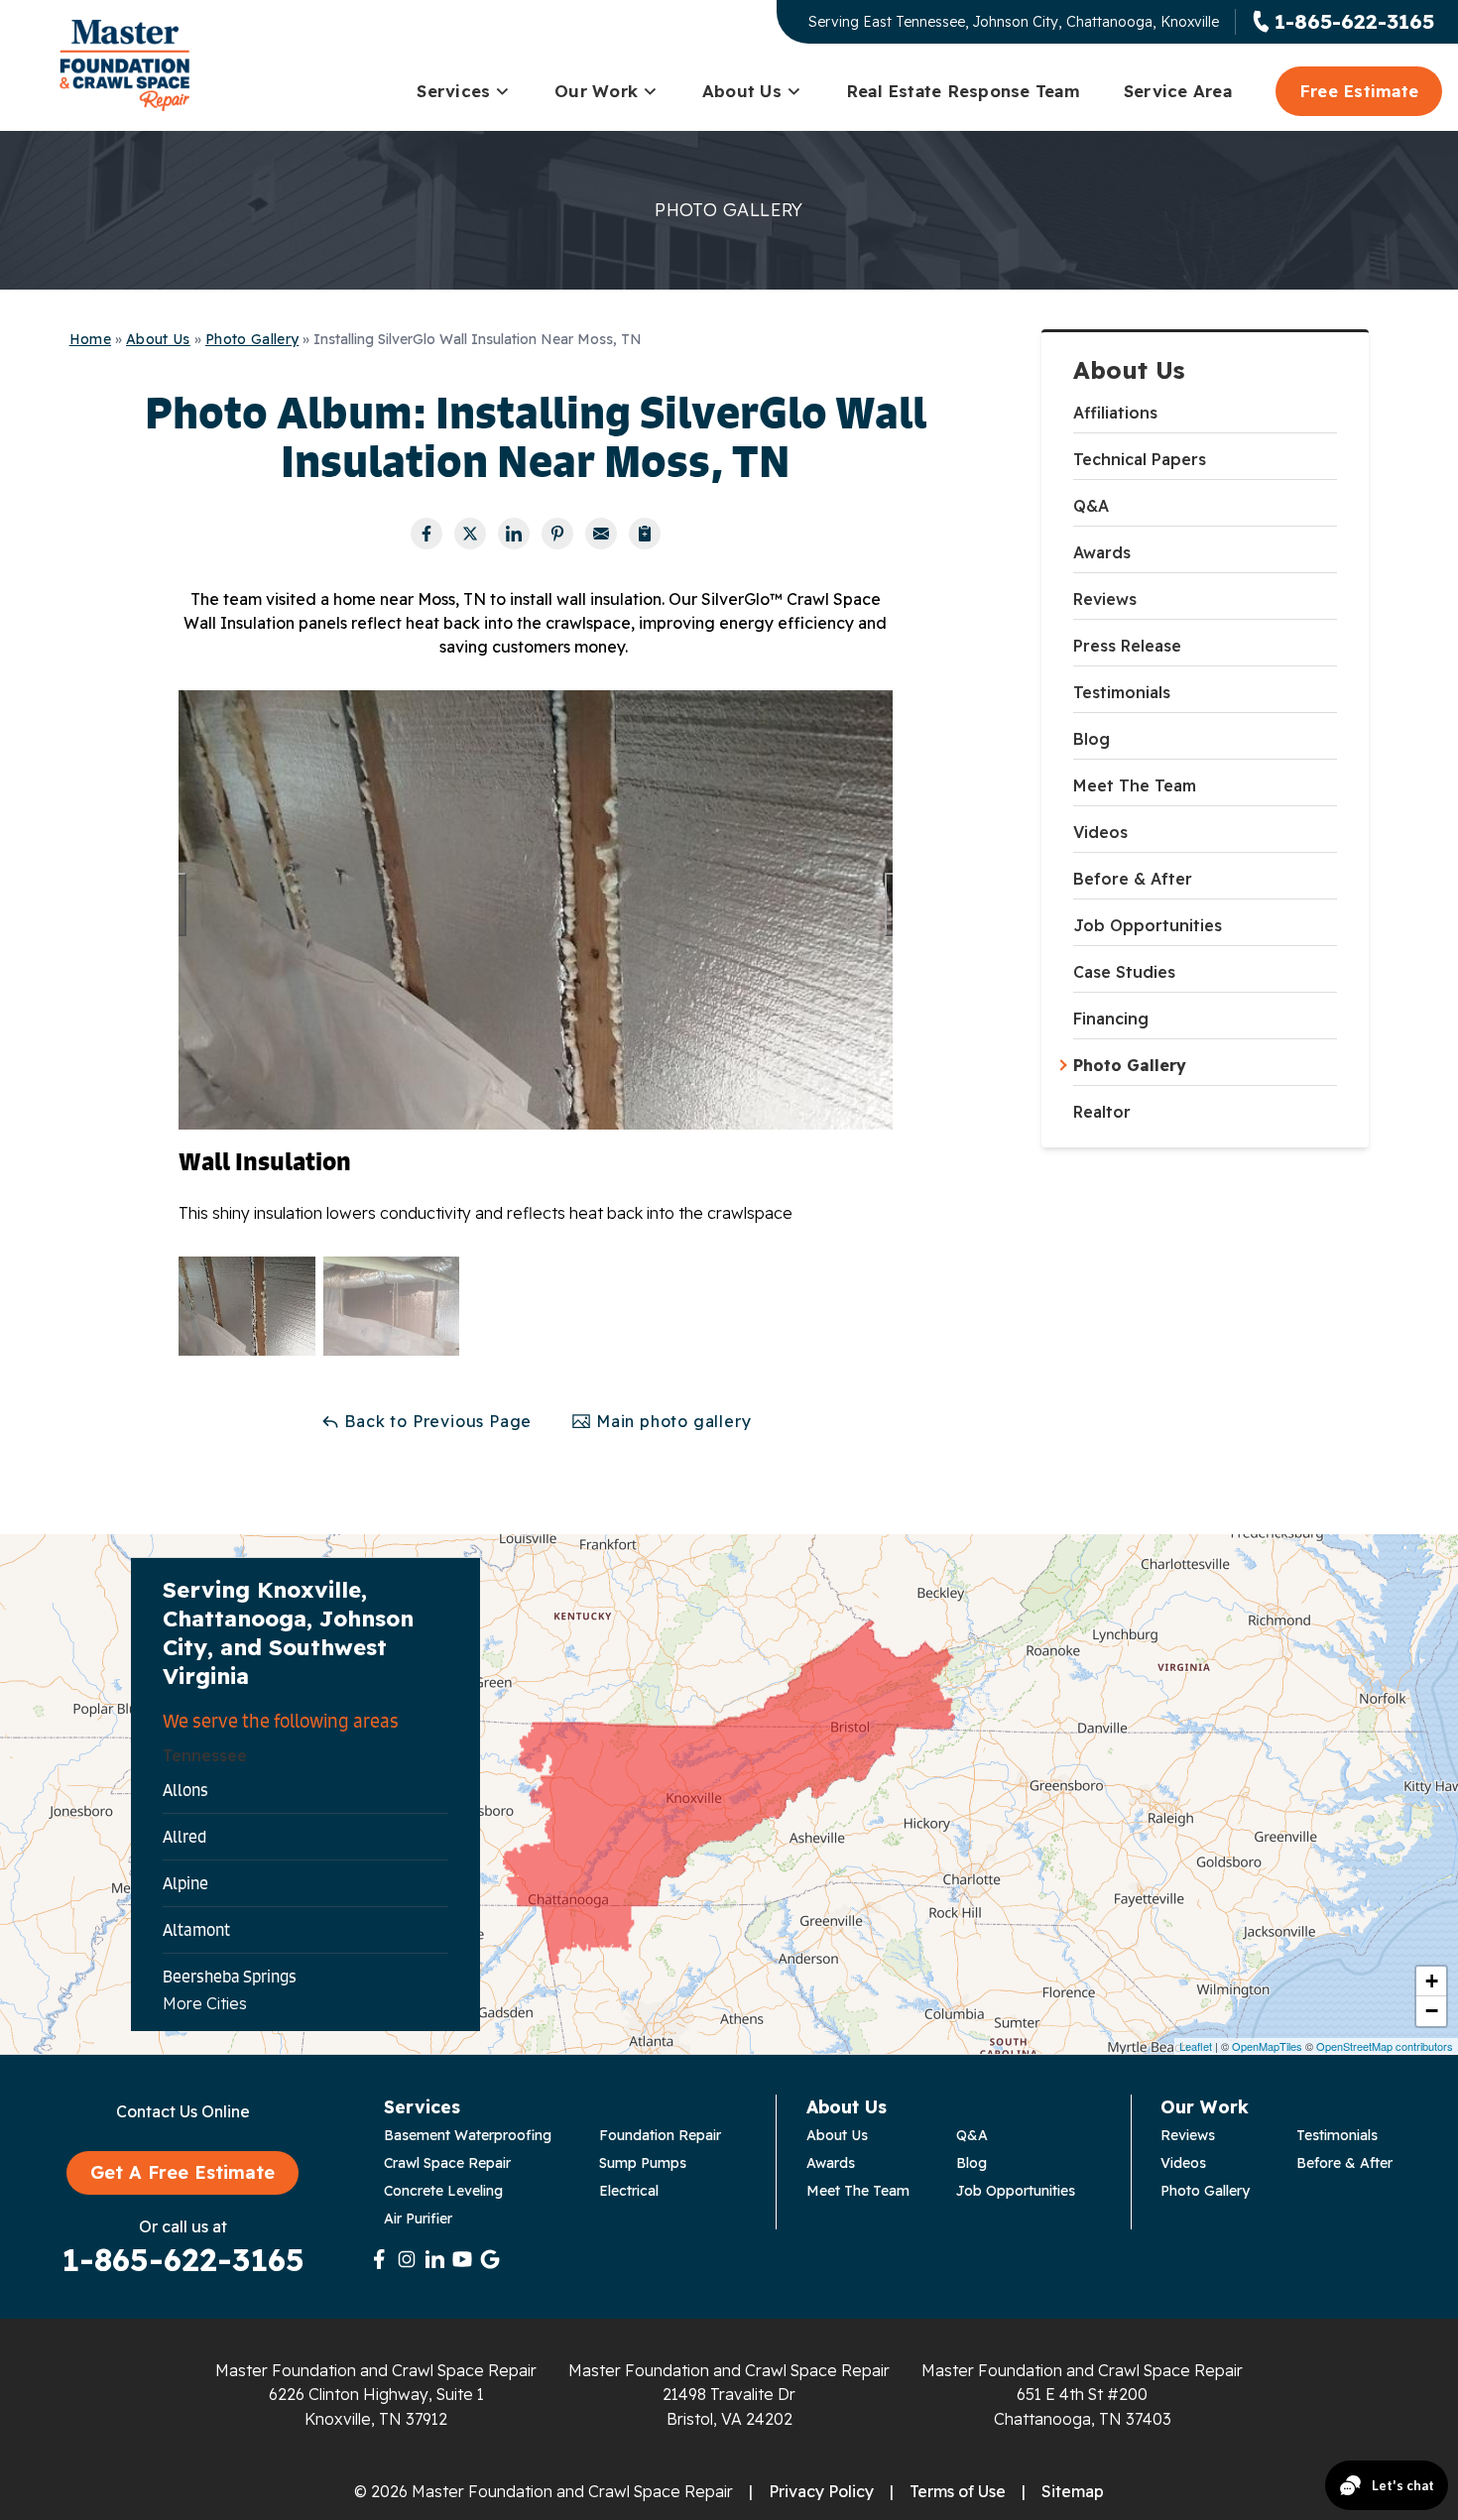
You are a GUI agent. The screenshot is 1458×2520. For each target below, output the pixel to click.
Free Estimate (1359, 91)
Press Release (1127, 646)
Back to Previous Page (436, 1421)
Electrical (629, 2191)
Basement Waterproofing (468, 2135)
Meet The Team (1135, 785)
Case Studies (1124, 972)
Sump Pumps (643, 2163)
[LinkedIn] (434, 2259)
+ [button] (1432, 1981)
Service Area (1178, 91)
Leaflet (1196, 2046)
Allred (184, 1837)
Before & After (1133, 879)
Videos (1100, 832)
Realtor (1102, 1112)
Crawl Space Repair (447, 2163)
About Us (742, 91)
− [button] (1432, 2011)
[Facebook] (379, 2259)
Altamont (196, 1930)
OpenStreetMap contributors (1385, 2046)
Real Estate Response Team (963, 91)
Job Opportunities (1148, 925)
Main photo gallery (671, 1421)
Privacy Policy (821, 2491)
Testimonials (1122, 692)
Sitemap (1073, 2491)
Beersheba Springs (230, 1977)
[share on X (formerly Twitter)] (470, 534)
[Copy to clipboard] (645, 534)
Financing (1111, 1019)
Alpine (185, 1883)
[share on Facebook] (426, 534)
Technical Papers (1140, 459)
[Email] (601, 534)
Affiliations (1115, 413)
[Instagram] (407, 2259)
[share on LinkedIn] (514, 534)
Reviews (1105, 599)
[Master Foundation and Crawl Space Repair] (125, 65)
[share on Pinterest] (557, 534)
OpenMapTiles (1267, 2046)
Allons (185, 1790)
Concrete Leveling (443, 2191)
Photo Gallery (1130, 1065)
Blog (1092, 739)
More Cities (205, 2003)
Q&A (1091, 506)
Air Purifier (418, 2219)
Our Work (596, 91)
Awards (1102, 552)
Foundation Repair (660, 2135)
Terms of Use (958, 2491)
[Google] (490, 2259)
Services (453, 91)
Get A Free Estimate (182, 2172)
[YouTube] (462, 2259)
